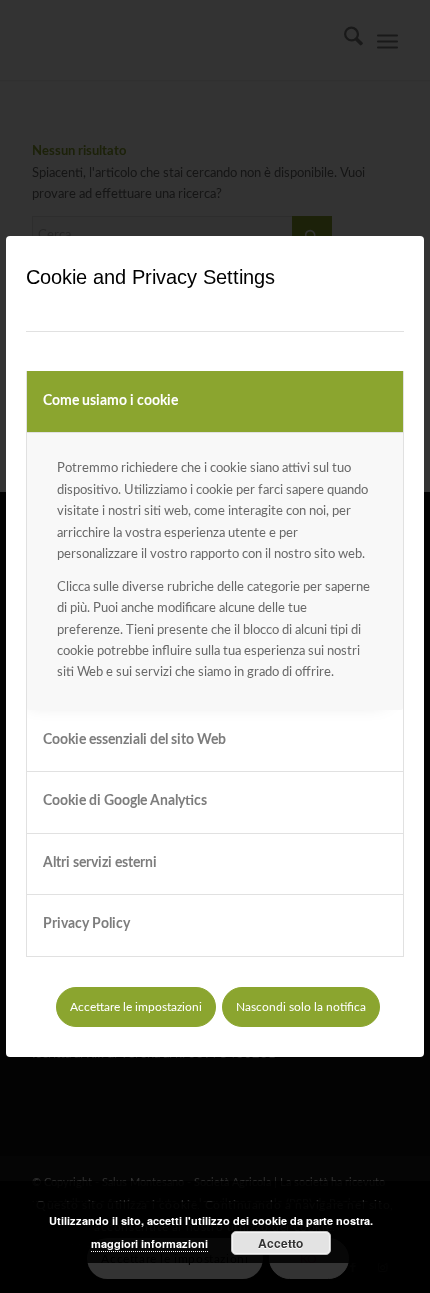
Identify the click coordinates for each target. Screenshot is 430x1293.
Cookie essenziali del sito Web (134, 740)
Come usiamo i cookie (110, 401)
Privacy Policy (86, 924)
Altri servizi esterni (100, 863)
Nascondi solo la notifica (301, 1007)
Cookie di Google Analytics (125, 801)
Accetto (280, 1243)
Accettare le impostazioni (136, 1007)
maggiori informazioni (149, 1243)
